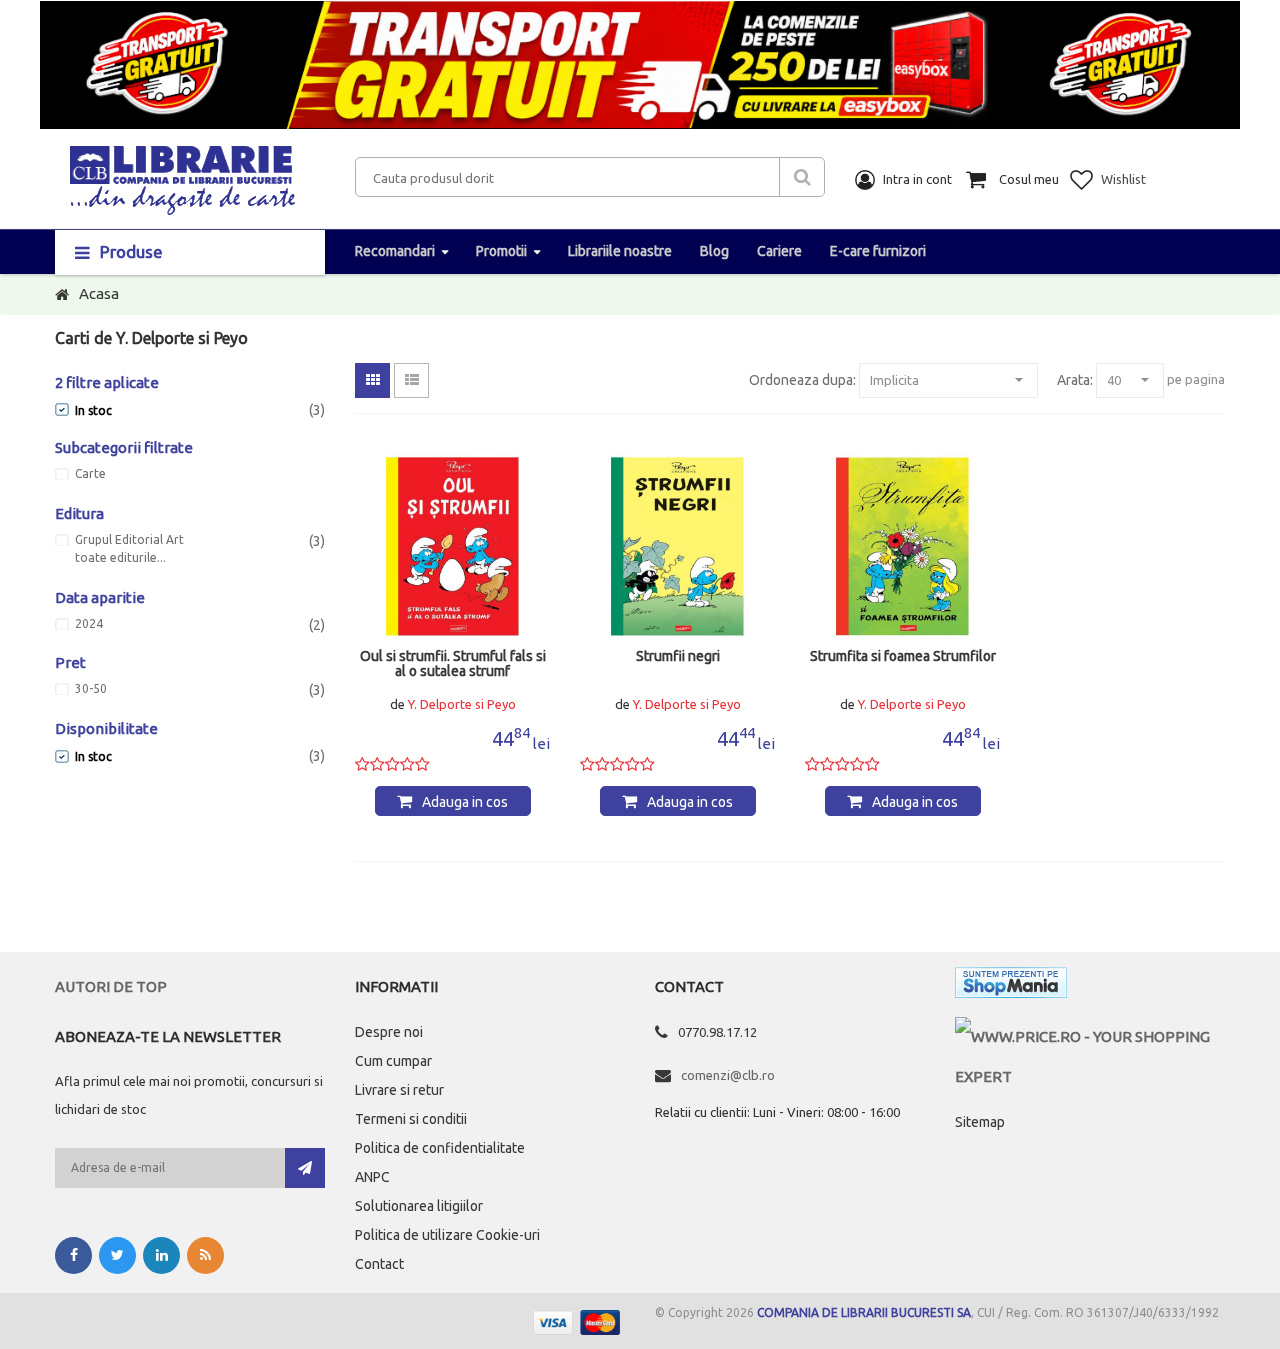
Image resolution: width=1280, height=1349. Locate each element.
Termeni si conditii (411, 1119)
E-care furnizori (878, 251)
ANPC (372, 1177)
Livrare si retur (399, 1090)
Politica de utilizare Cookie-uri (447, 1235)
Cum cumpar (393, 1061)
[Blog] (205, 1255)
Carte (90, 474)
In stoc (93, 410)
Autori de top (111, 986)
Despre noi (389, 1032)
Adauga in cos (465, 802)
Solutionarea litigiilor (419, 1206)
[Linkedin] (161, 1255)
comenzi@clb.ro (728, 1075)
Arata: (1075, 380)
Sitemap (980, 1122)
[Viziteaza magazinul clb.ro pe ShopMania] (1011, 986)
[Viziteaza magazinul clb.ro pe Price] (1090, 1036)
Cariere (779, 251)
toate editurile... (120, 558)
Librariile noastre (620, 251)
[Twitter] (117, 1255)
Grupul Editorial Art (129, 540)
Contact (379, 1264)
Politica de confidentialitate (440, 1148)
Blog (714, 251)
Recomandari (395, 251)
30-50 (91, 689)
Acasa (99, 293)
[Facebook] (73, 1255)
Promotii (501, 251)
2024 (89, 624)
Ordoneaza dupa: (802, 380)
